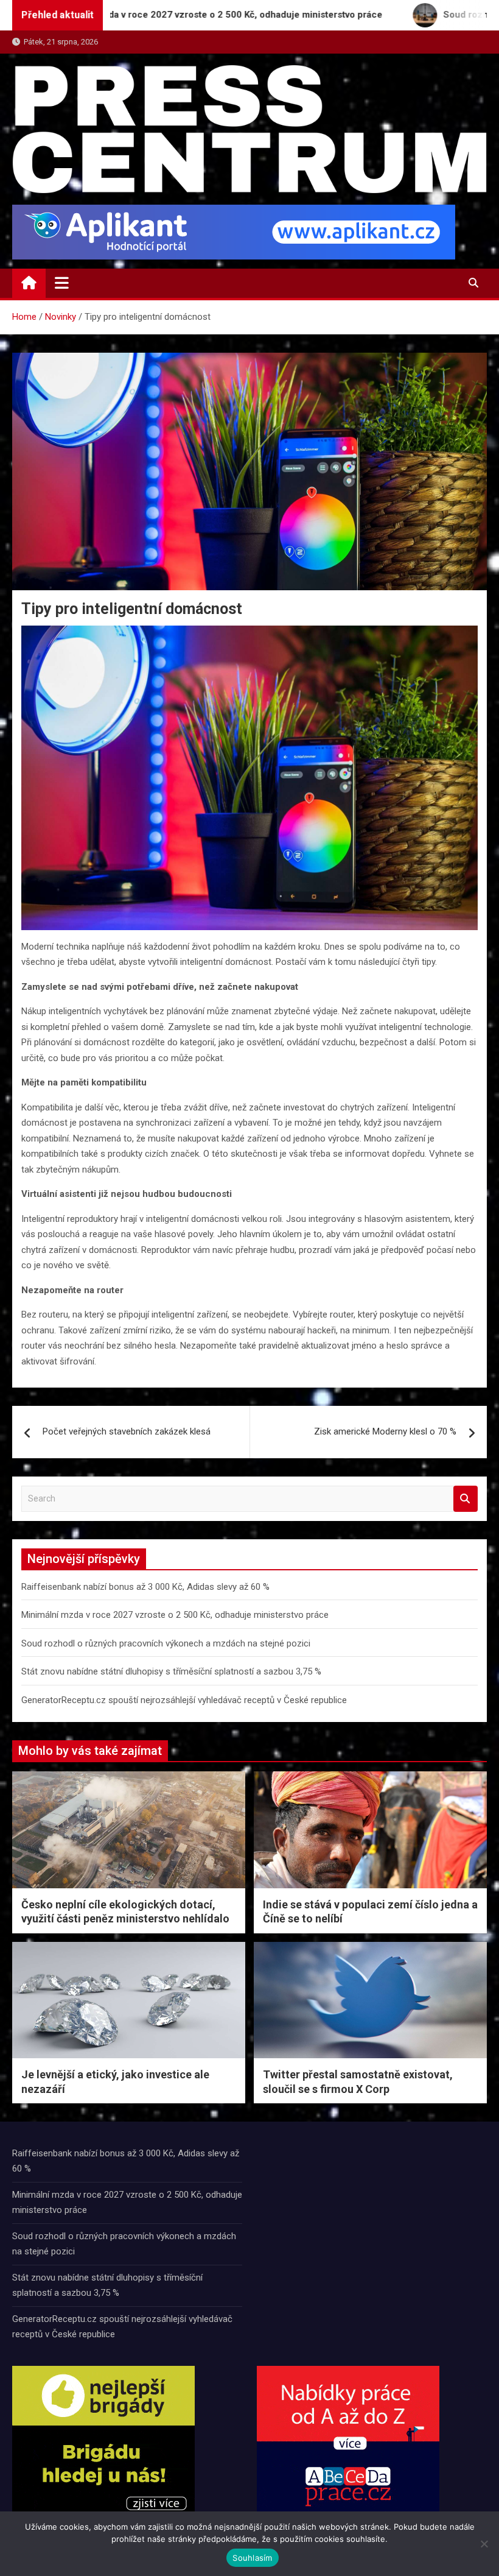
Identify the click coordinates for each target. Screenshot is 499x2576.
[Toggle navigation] (62, 283)
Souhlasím (252, 2558)
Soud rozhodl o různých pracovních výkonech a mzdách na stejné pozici (166, 1643)
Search (466, 1499)
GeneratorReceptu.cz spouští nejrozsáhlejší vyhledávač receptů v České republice (184, 1700)
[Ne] (484, 2544)
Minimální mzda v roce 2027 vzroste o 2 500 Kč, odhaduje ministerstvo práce (175, 1615)
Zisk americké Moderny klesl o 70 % (385, 1431)
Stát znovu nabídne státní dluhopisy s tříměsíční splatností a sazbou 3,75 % (171, 1671)
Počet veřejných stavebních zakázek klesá (127, 1431)
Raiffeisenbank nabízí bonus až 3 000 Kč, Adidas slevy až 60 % (145, 1587)
